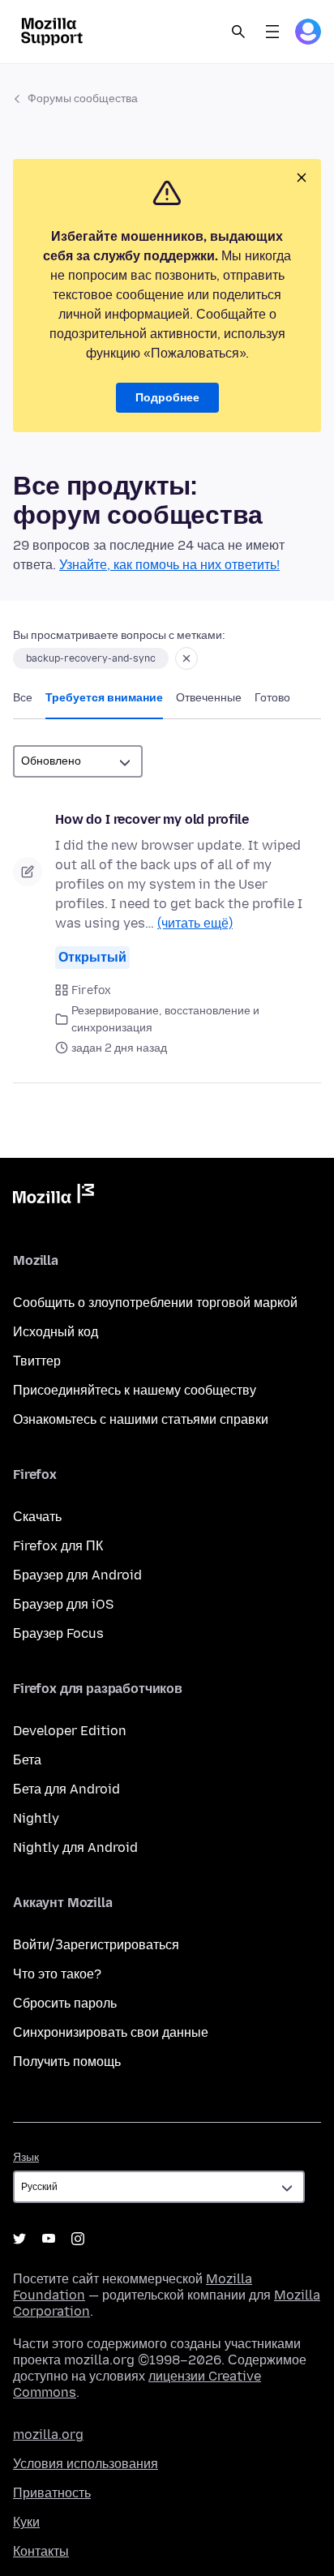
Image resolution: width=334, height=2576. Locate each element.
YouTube (49, 2239)
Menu (272, 32)
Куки (26, 2522)
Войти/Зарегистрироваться (96, 1945)
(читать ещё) (195, 923)
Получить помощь (67, 2062)
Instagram (78, 2239)
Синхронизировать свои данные (111, 2032)
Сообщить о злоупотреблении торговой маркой (155, 1303)
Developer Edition (70, 1731)
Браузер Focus (58, 1633)
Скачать (37, 1517)
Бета (27, 1760)
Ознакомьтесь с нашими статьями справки (141, 1419)
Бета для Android (66, 1789)
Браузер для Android (77, 1575)
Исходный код (56, 1332)
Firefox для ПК (58, 1546)
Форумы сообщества (83, 99)
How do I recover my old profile (152, 819)
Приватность (52, 2493)
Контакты (41, 2551)
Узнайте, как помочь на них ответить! (169, 565)
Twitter (19, 2239)
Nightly (36, 1818)
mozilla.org (48, 2435)
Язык (26, 2157)
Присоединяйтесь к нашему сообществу (135, 1390)
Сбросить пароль (65, 2003)
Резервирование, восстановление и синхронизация (165, 1019)
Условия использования (86, 2464)
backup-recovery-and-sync (91, 658)
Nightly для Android (75, 1847)
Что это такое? (57, 1974)
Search (238, 32)
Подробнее (167, 398)
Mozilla (54, 1197)
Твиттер (37, 1361)
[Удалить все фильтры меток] (186, 658)
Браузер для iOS (63, 1604)
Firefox (91, 990)
